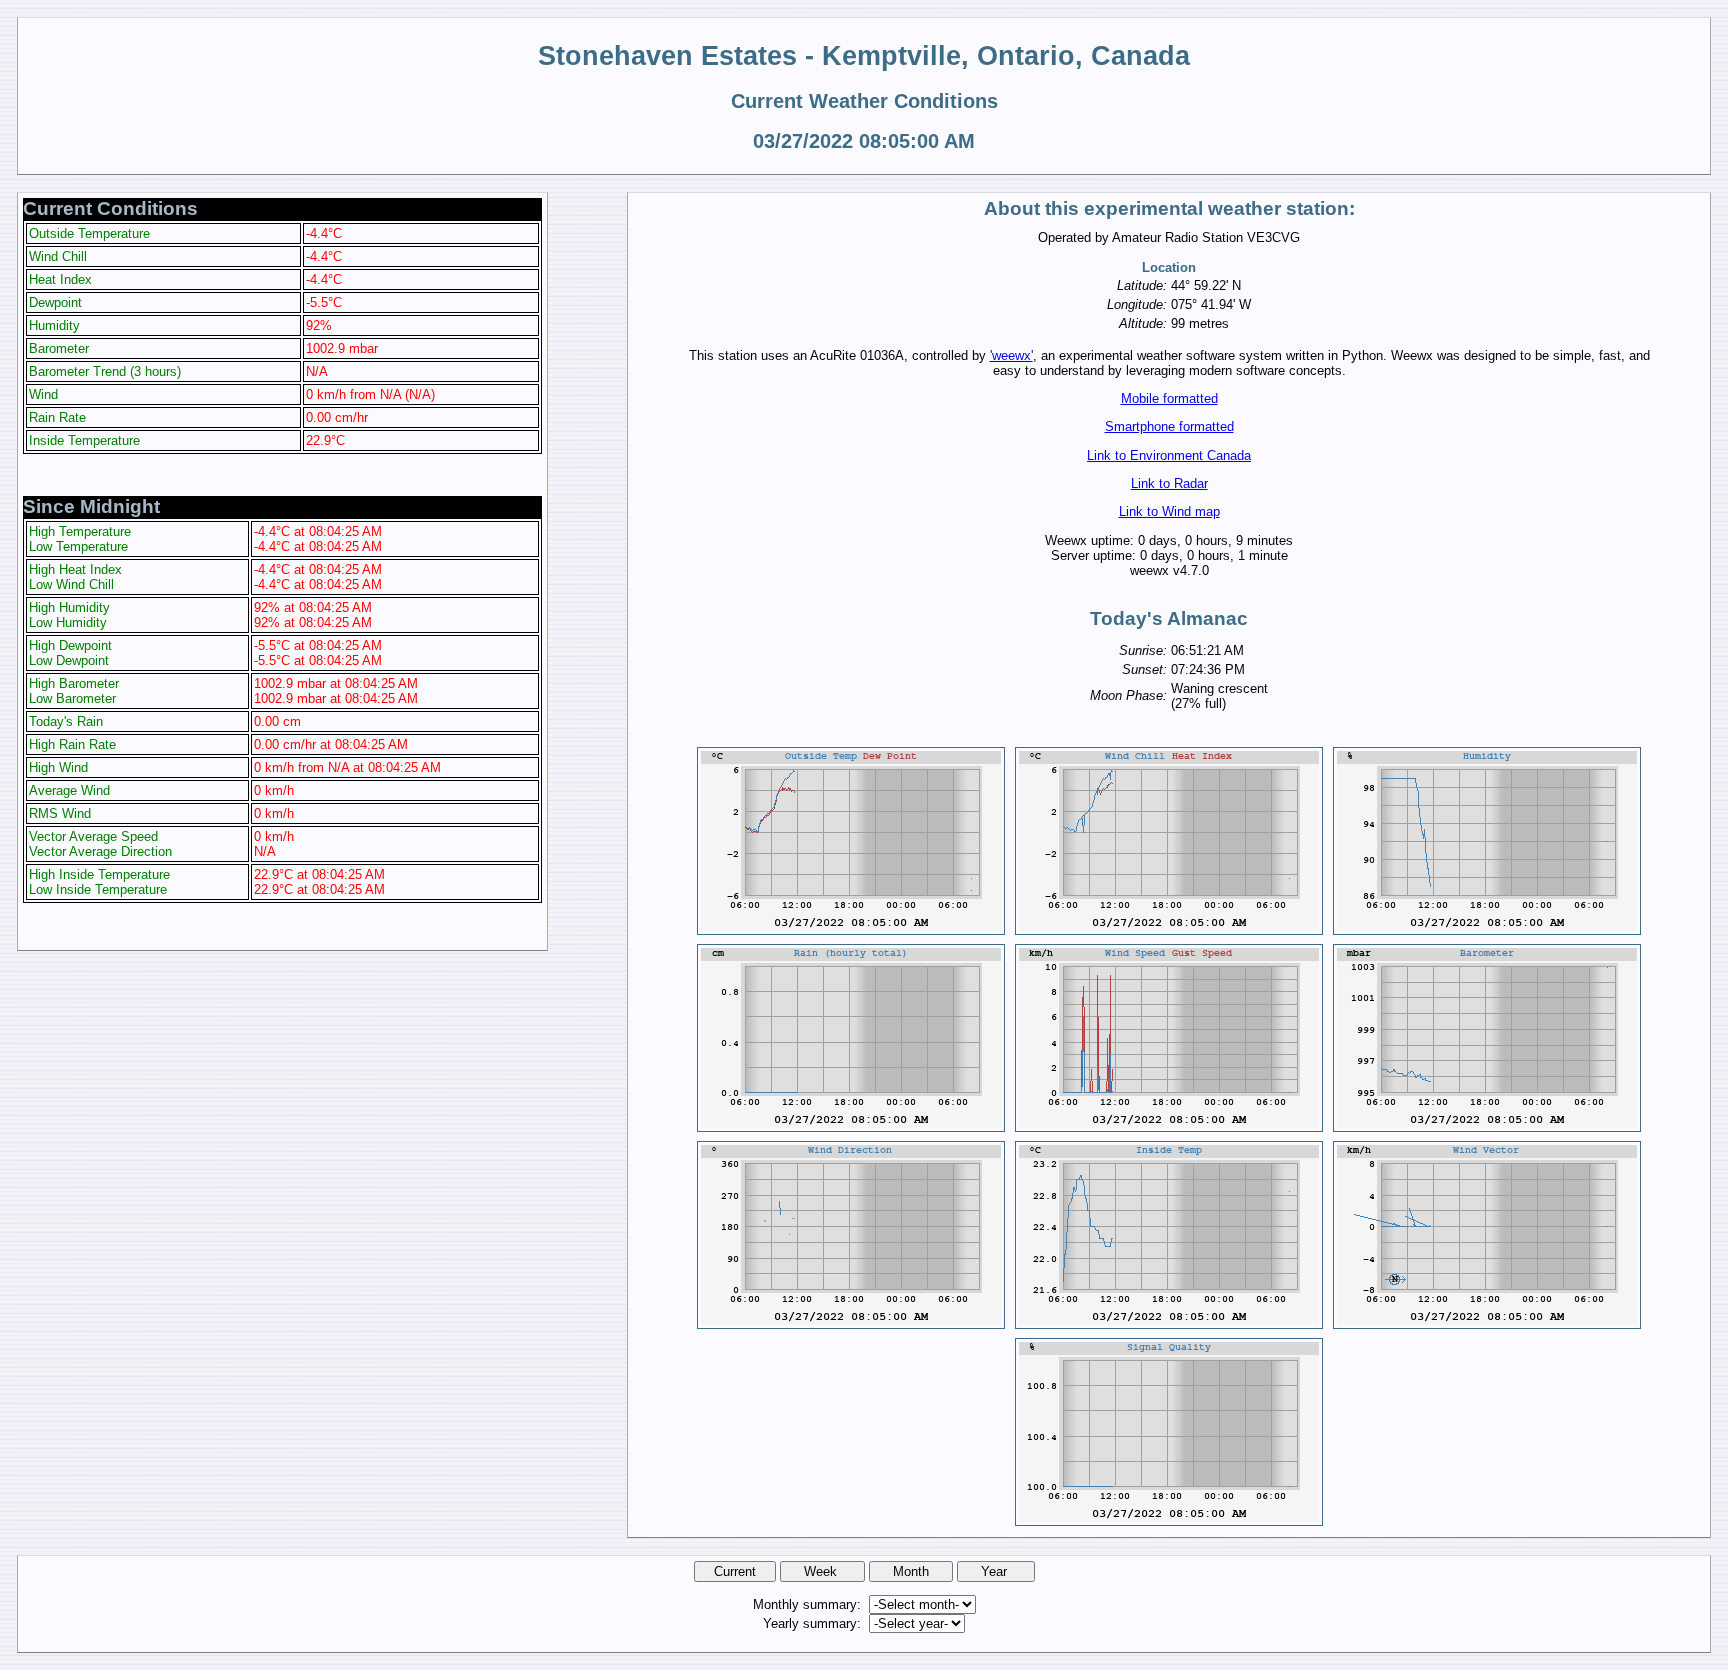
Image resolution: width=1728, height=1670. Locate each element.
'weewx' (1011, 355)
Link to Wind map (1169, 511)
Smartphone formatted (1169, 426)
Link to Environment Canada (1169, 455)
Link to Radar (1169, 483)
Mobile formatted (1169, 398)
